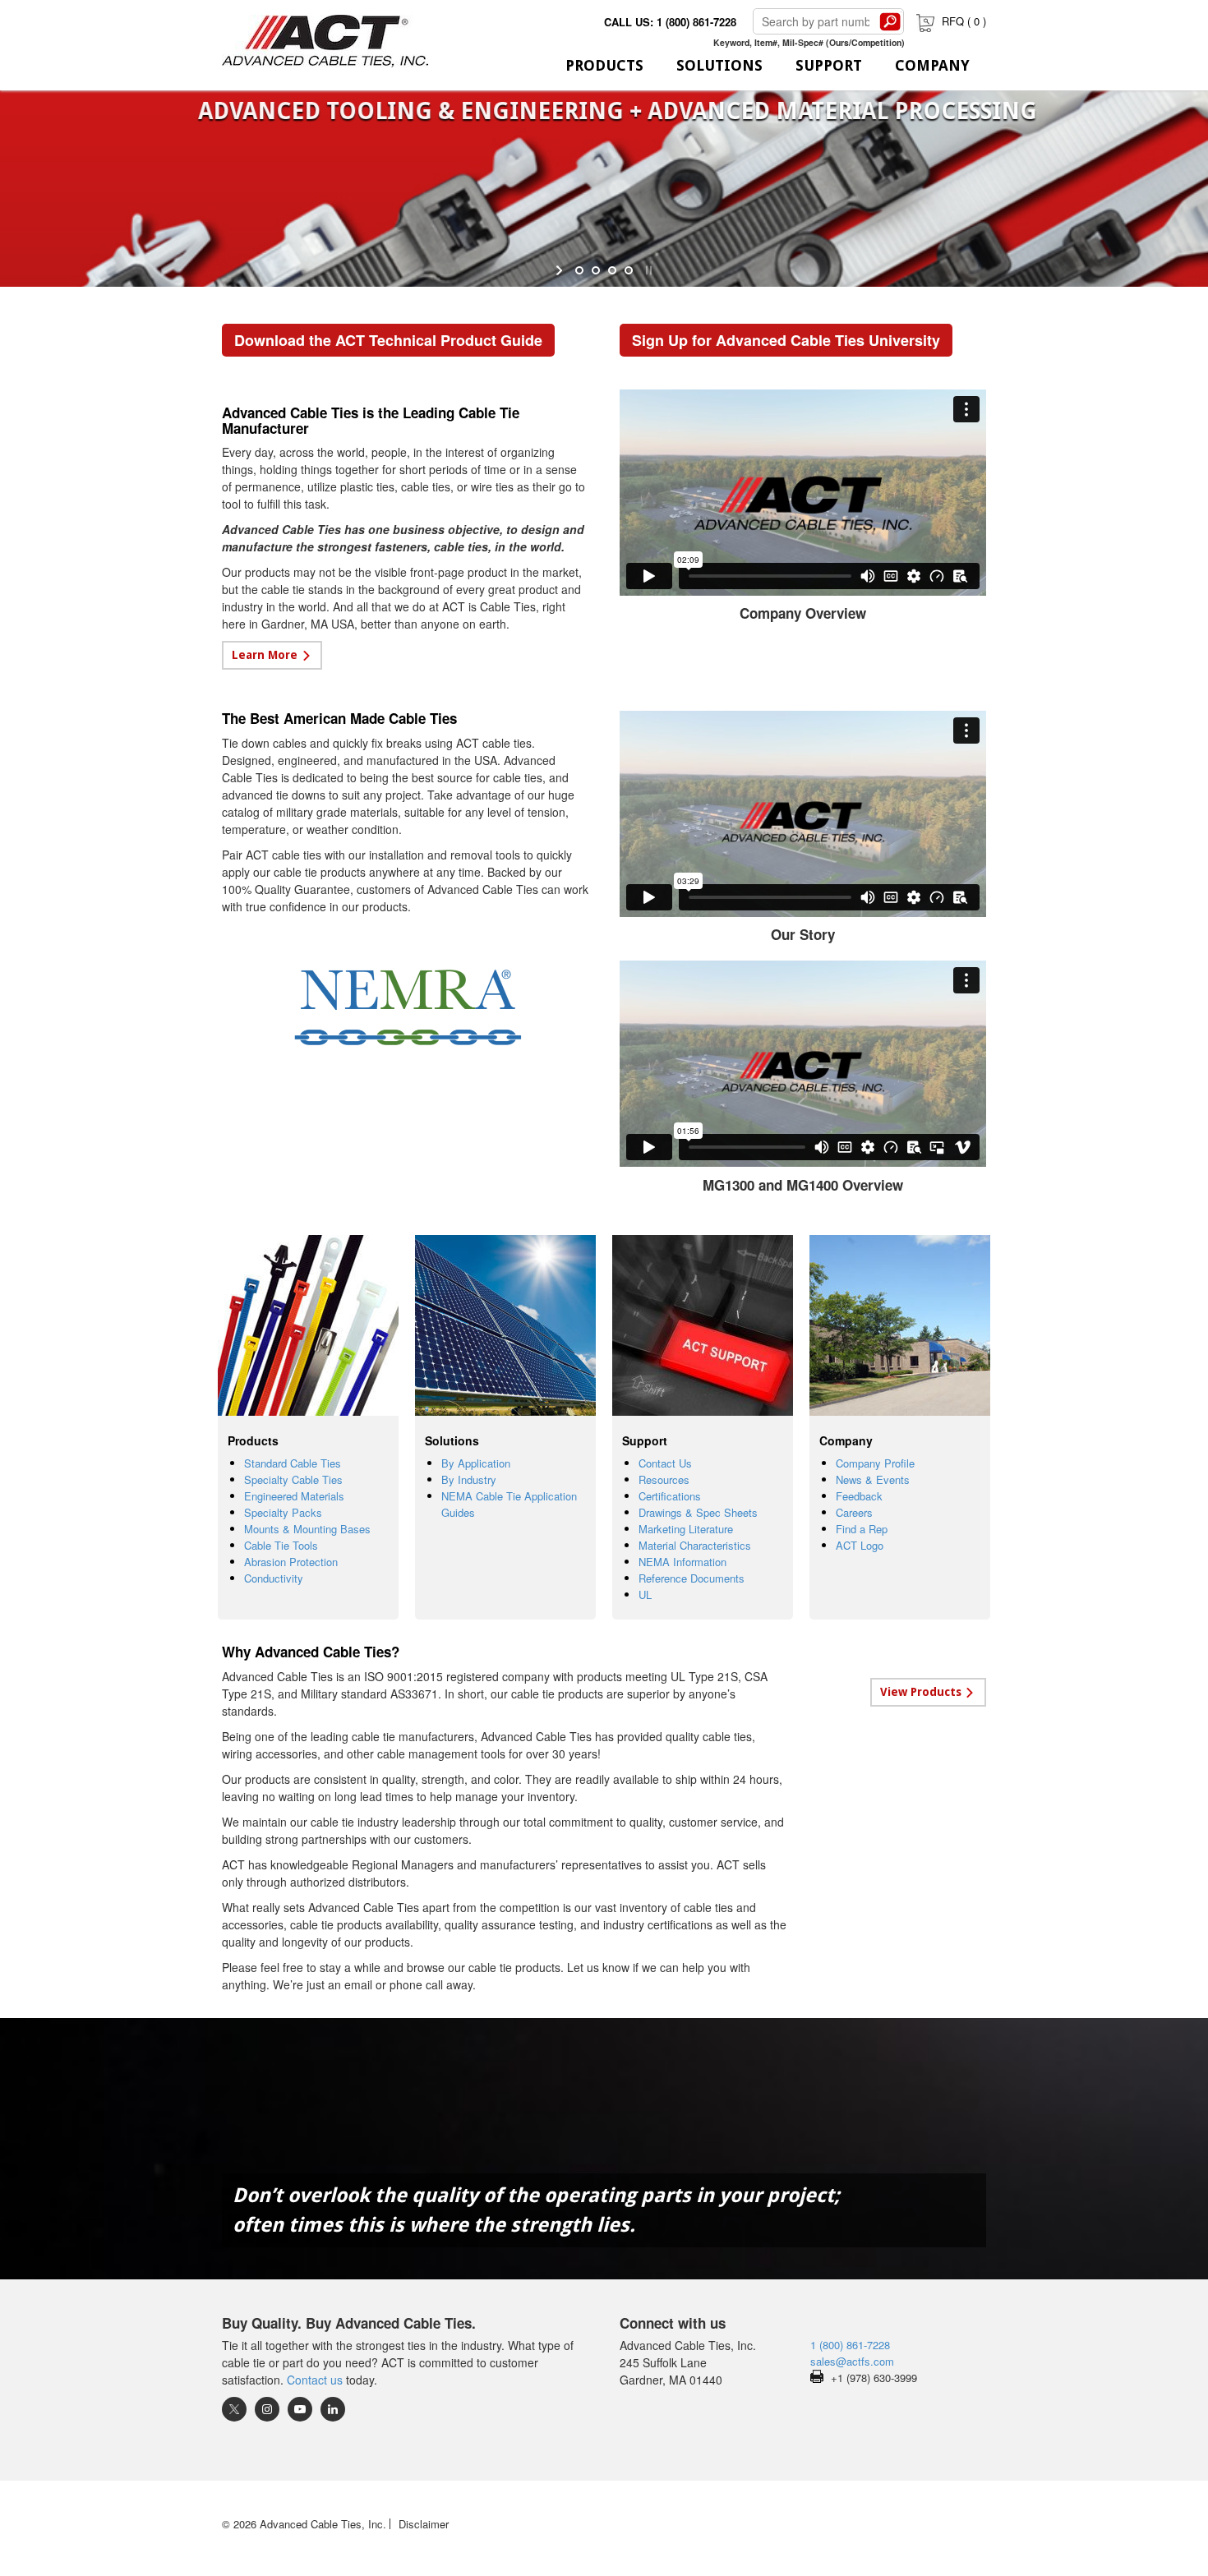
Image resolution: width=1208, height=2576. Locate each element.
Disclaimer (424, 2524)
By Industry (469, 1479)
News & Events (873, 1479)
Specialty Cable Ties (293, 1479)
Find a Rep (862, 1529)
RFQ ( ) (964, 21)
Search (890, 21)
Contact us (315, 2380)
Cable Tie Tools (281, 1545)
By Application (476, 1463)
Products (604, 65)
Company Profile (875, 1463)
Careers (854, 1512)
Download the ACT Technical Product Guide (388, 340)
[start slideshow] (561, 270)
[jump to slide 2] (596, 270)
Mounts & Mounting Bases (307, 1529)
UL (645, 1594)
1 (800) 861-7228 (850, 2345)
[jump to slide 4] (629, 270)
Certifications (670, 1496)
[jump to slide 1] (579, 270)
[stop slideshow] (647, 270)
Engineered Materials (294, 1496)
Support (829, 65)
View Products (921, 1692)
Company (932, 65)
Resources (664, 1479)
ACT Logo (860, 1545)
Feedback (859, 1496)
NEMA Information (682, 1562)
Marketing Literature (686, 1529)
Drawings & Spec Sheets (698, 1512)
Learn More (265, 655)
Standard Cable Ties (293, 1463)
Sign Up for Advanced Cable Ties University (786, 340)
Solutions (719, 65)
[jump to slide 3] (612, 270)
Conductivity (274, 1578)
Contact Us (665, 1463)
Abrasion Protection (291, 1562)
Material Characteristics (695, 1545)
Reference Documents (692, 1578)
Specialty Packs (283, 1512)
